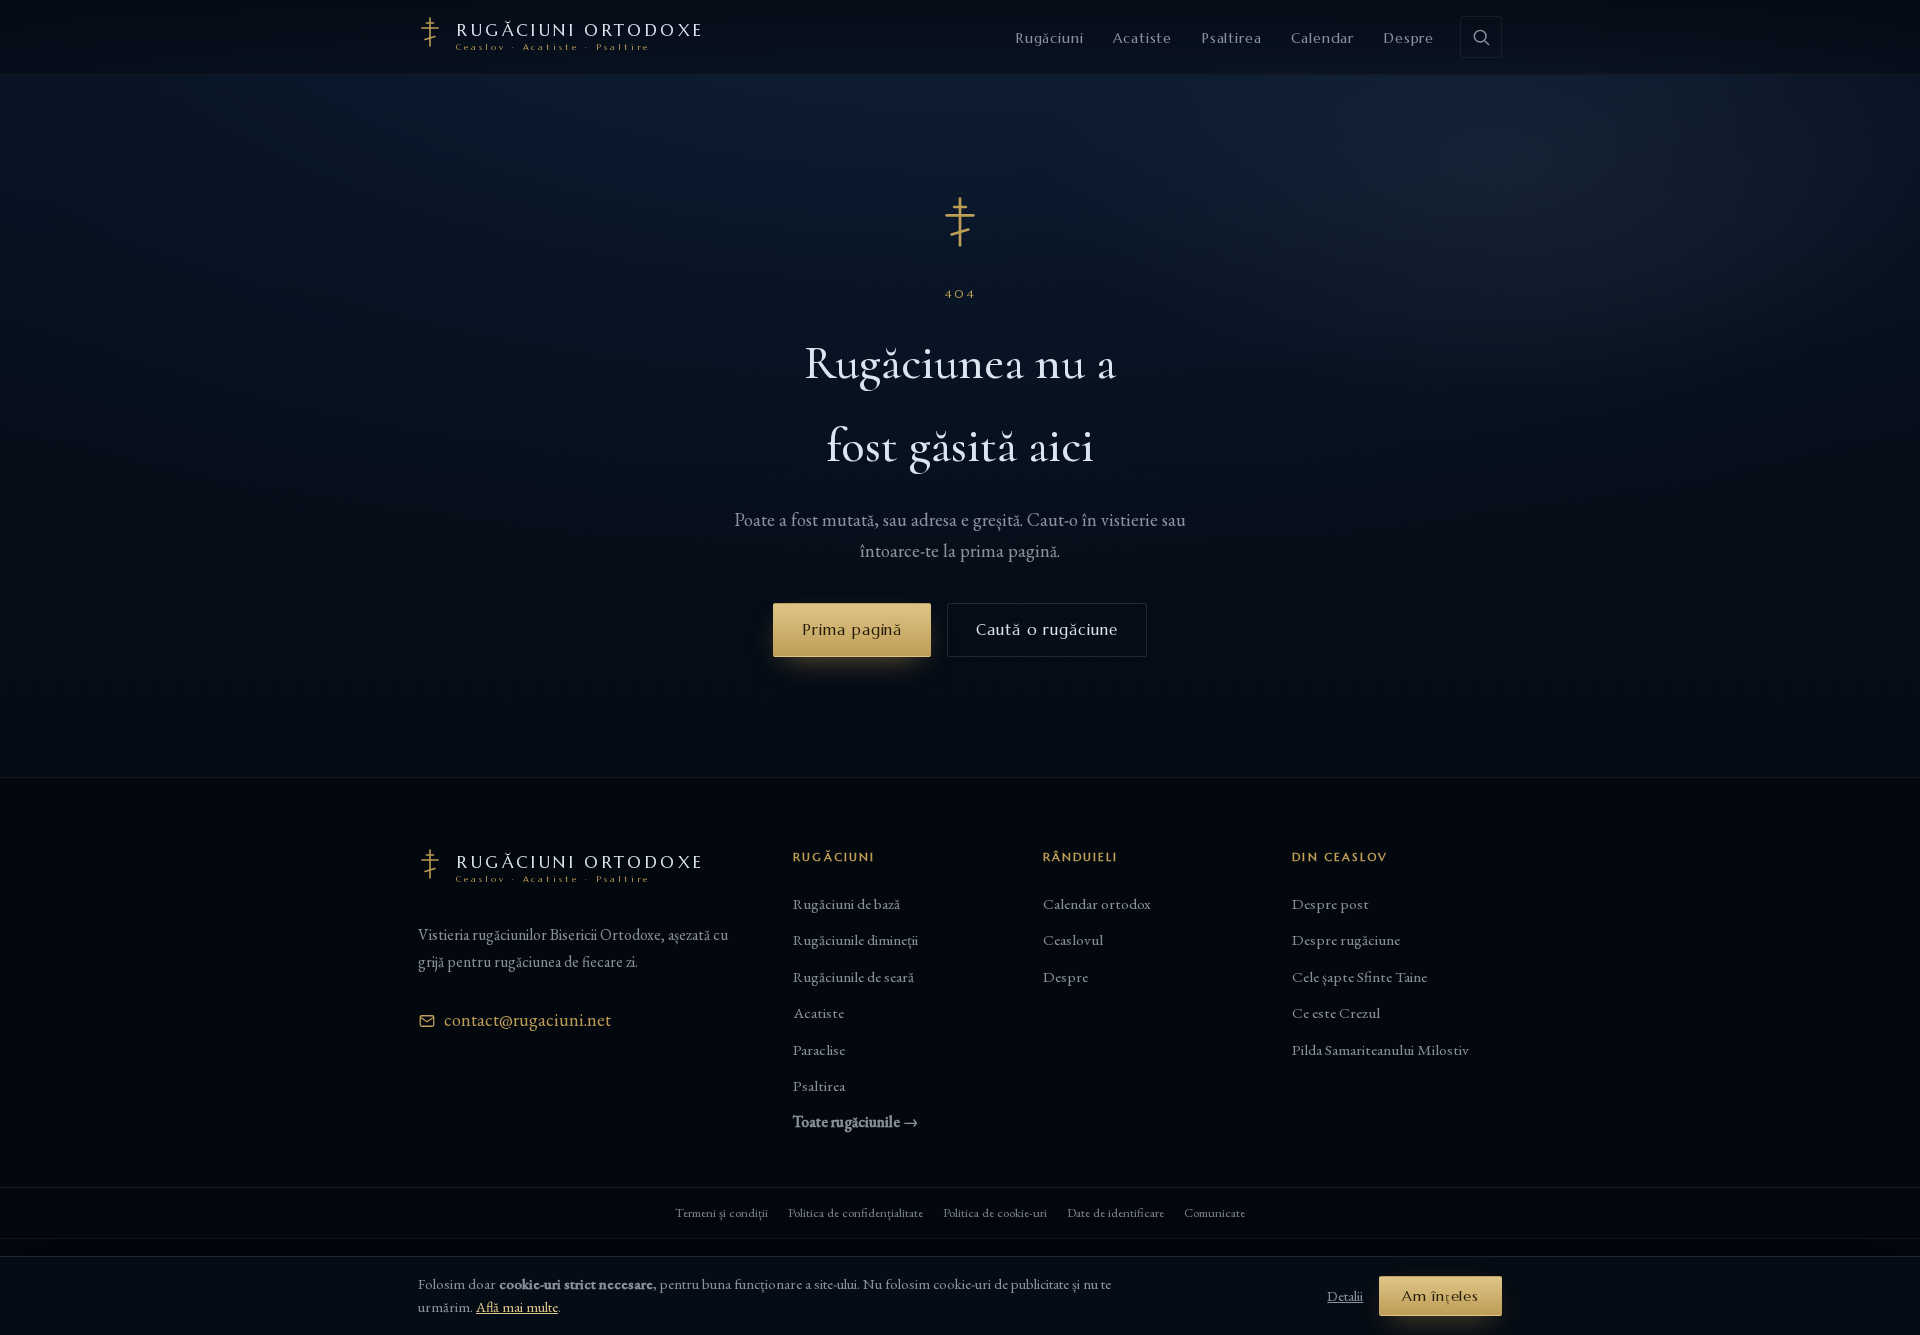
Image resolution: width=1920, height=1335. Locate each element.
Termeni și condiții (721, 1212)
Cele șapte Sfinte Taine (1359, 977)
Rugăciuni (1049, 38)
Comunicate (1214, 1212)
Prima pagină (852, 629)
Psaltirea (1231, 38)
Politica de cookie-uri (995, 1212)
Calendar (1322, 38)
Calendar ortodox (1097, 904)
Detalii (1345, 1295)
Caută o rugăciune (1046, 629)
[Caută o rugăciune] (1481, 37)
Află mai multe (517, 1306)
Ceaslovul (1073, 940)
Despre (1409, 38)
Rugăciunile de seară (853, 977)
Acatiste (1142, 38)
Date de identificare (1115, 1212)
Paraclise (819, 1050)
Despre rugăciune (1346, 940)
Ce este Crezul (1336, 1013)
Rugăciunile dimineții (855, 940)
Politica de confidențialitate (855, 1212)
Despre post (1330, 904)
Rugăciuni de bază (846, 904)
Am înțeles (1440, 1296)
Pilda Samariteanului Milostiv (1380, 1050)
